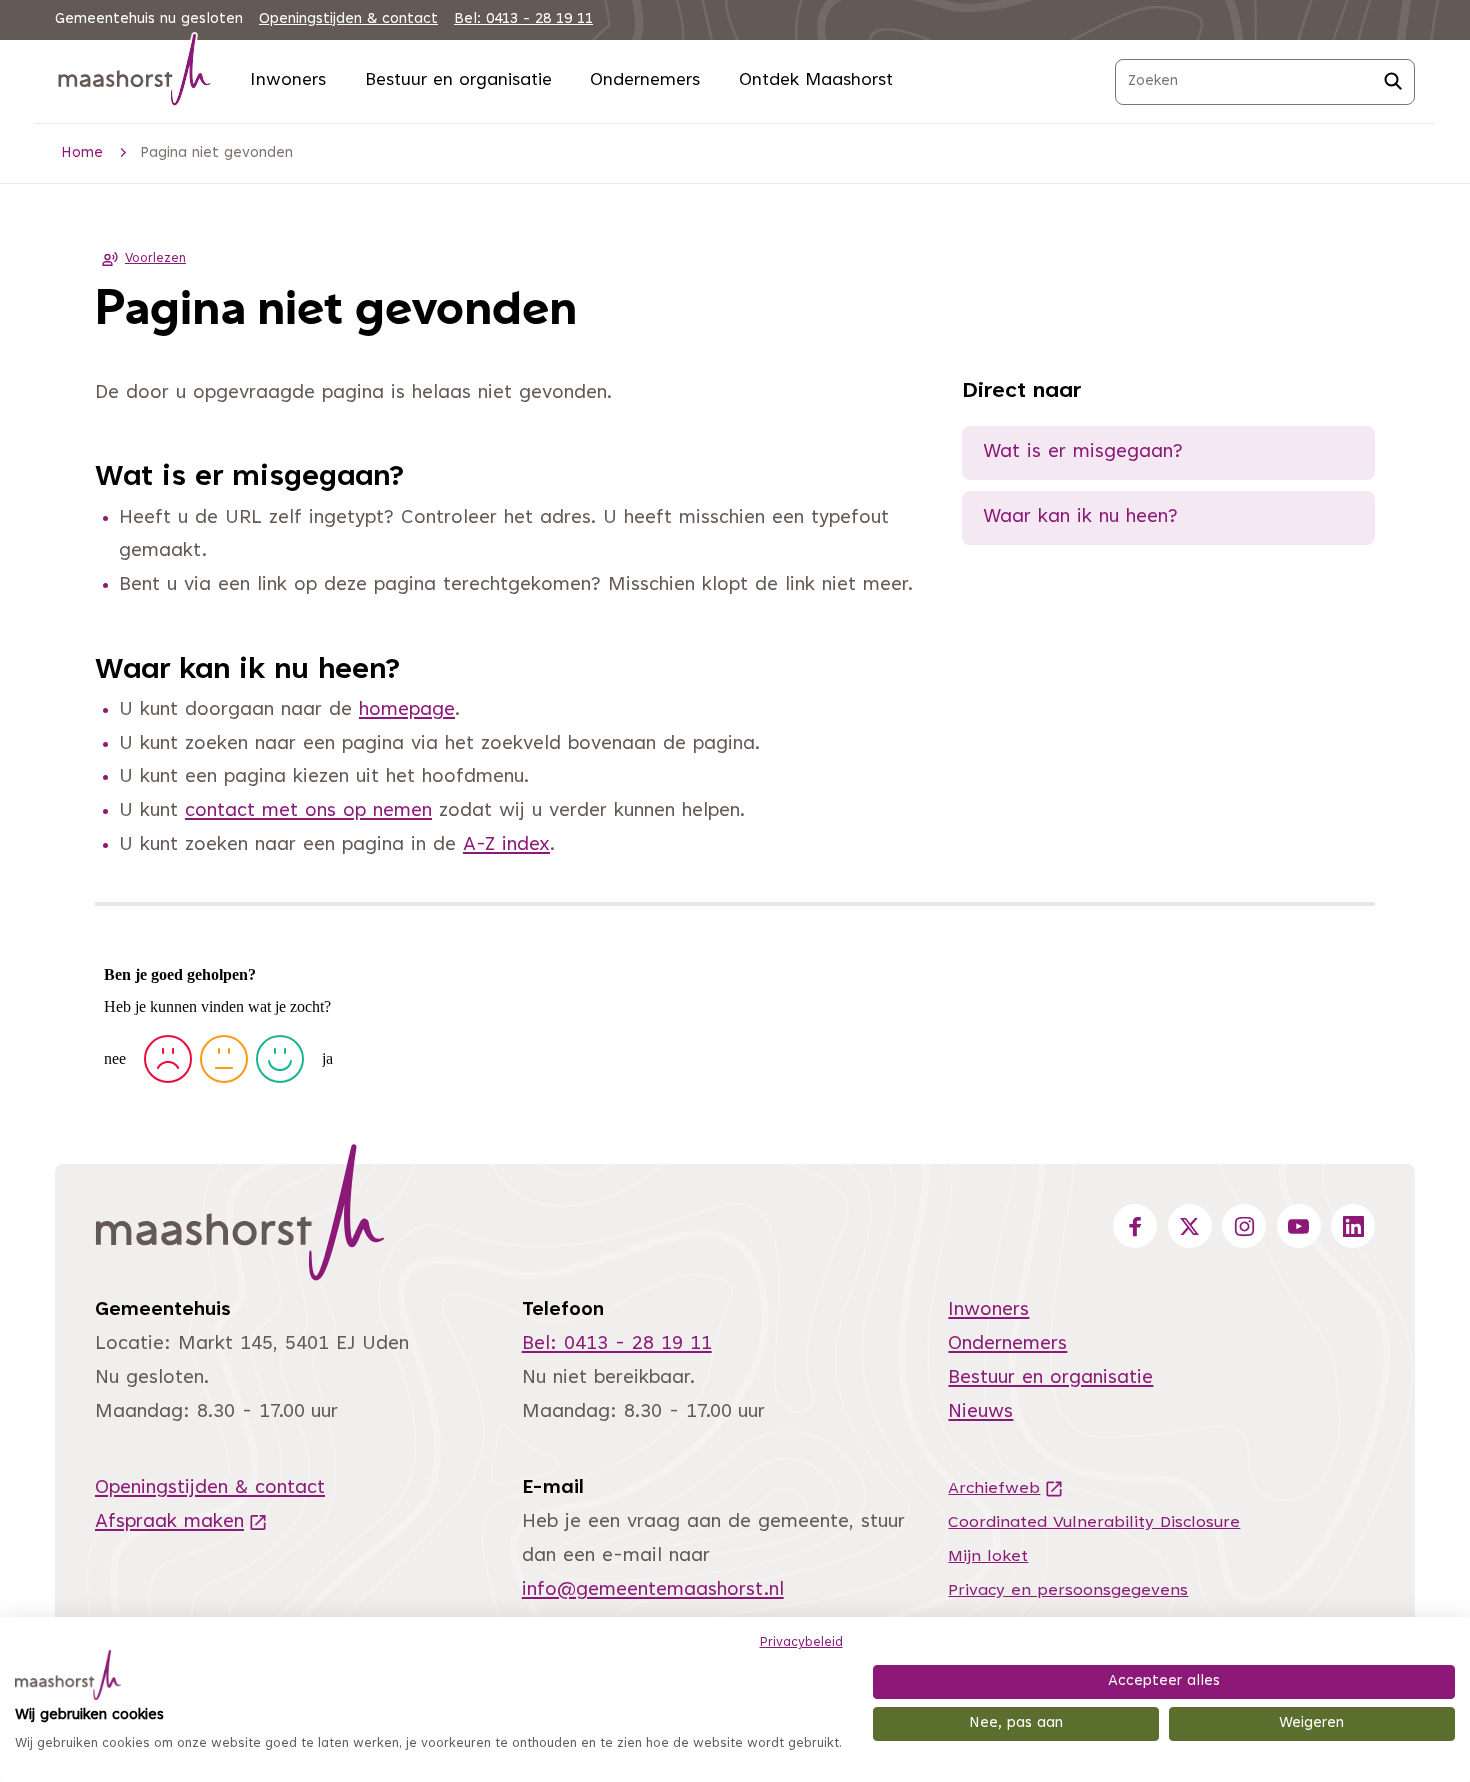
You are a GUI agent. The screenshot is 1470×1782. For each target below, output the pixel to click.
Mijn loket (988, 1557)
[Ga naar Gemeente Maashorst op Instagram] (1244, 1226)
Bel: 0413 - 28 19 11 (523, 19)
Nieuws (980, 1412)
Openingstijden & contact (348, 19)
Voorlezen (155, 259)
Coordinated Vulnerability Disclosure (1094, 1523)
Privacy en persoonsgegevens (1068, 1591)
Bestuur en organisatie (458, 81)
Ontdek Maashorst (816, 81)
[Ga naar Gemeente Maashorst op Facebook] (1135, 1226)
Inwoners (288, 81)
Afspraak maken (181, 1522)
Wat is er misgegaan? (1083, 452)
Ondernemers (645, 81)
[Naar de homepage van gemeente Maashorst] (135, 73)
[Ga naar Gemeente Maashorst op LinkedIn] (1353, 1226)
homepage (407, 710)
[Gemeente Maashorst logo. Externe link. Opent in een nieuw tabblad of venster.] (68, 1675)
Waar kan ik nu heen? (1080, 517)
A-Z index (506, 845)
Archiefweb (1006, 1489)
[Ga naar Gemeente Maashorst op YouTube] (1299, 1226)
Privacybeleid (801, 1643)
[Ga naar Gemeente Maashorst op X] (1190, 1226)
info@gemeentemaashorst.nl (653, 1590)
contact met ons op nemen (308, 811)
